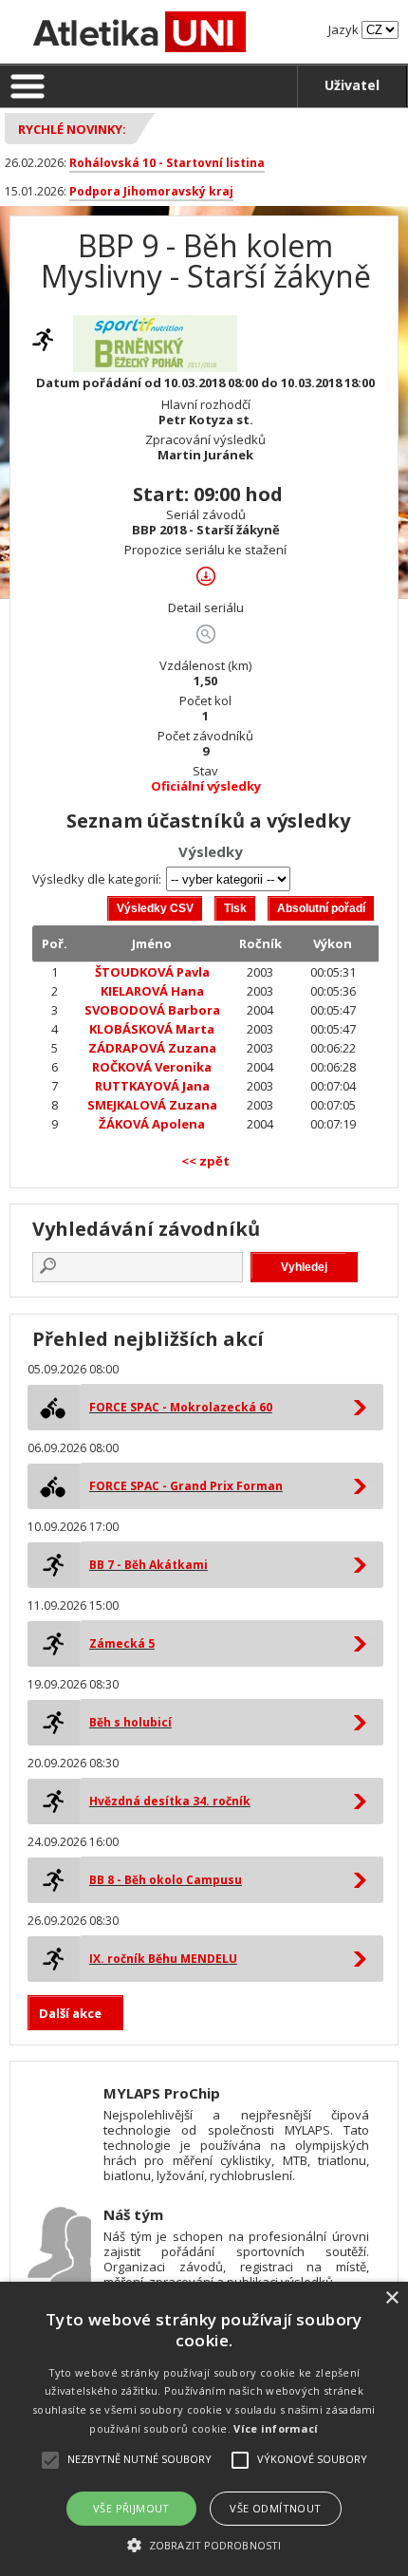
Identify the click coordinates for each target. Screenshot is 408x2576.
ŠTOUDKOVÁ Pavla (152, 972)
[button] (204, 2544)
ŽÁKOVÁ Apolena (152, 1124)
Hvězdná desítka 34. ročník (170, 1801)
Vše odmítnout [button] (275, 2508)
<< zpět (205, 1161)
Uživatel (352, 85)
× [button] (391, 2298)
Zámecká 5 (122, 1643)
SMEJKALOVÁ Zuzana (152, 1105)
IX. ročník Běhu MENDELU (163, 1959)
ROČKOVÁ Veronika (152, 1067)
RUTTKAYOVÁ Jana (152, 1086)
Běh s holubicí (130, 1722)
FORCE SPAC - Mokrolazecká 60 (181, 1407)
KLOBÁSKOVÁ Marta (152, 1029)
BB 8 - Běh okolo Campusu (166, 1880)
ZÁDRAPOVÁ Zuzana (152, 1048)
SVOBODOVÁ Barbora (152, 1010)
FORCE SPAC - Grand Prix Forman (186, 1486)
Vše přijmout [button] (131, 2508)
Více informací (276, 2428)
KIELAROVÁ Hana (152, 991)
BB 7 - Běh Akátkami (148, 1565)
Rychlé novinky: (72, 129)
